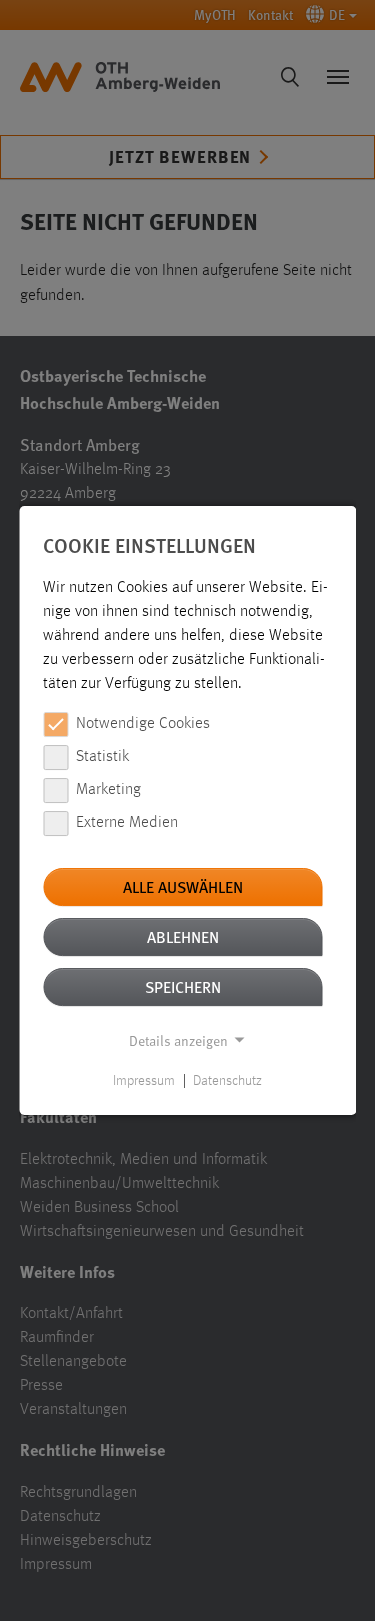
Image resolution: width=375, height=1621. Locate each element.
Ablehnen (183, 936)
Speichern (183, 986)
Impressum (144, 1081)
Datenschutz (227, 1081)
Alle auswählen (183, 886)
